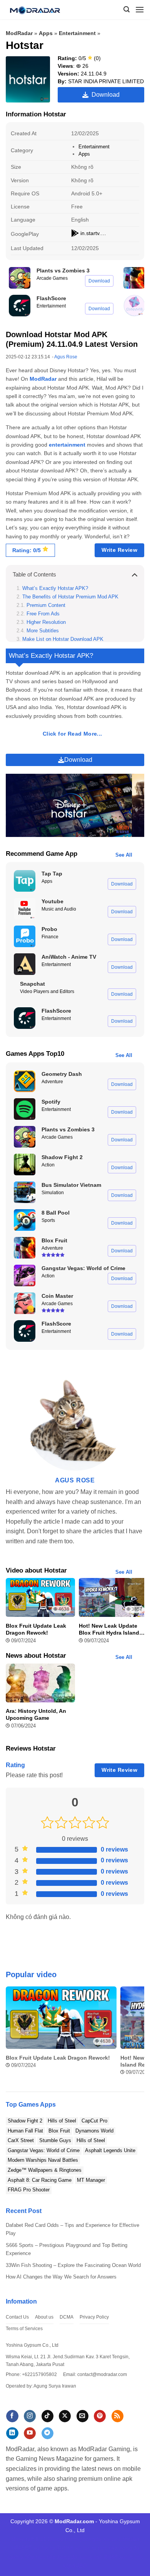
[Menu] (140, 9)
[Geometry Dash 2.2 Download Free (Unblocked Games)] (25, 1081)
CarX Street (21, 2140)
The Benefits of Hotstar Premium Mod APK (70, 597)
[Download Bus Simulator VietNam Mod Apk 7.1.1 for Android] (25, 1192)
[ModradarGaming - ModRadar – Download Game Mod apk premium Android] (38, 10)
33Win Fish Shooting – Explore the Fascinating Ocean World (73, 2265)
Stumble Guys (55, 2140)
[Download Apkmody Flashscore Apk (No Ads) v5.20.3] (20, 306)
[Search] (127, 9)
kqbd (69, 2566)
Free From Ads (43, 614)
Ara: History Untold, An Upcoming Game (36, 1714)
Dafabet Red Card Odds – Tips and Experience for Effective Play (72, 2229)
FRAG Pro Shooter (29, 2190)
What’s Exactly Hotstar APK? (55, 588)
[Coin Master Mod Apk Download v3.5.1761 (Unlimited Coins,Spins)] (25, 1303)
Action (48, 1165)
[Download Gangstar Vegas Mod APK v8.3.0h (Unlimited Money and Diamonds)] (25, 1275)
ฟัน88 (111, 2557)
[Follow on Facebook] (12, 2416)
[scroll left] (13, 2035)
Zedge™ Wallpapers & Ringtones (45, 2170)
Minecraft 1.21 (29, 2539)
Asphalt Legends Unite (110, 2150)
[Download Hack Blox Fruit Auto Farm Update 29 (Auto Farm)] (134, 278)
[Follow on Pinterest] (100, 2416)
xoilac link (91, 2557)
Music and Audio (59, 909)
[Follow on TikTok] (47, 2416)
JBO (82, 2566)
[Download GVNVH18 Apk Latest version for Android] (134, 306)
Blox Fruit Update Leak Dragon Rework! (36, 1629)
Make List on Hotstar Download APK (63, 639)
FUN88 (65, 2548)
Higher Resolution (46, 622)
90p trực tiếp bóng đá (51, 2557)
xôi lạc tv (44, 2548)
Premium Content (46, 605)
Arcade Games (52, 278)
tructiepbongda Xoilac (91, 2539)
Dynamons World (94, 2131)
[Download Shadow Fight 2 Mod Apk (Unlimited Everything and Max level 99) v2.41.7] (25, 1164)
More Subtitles (43, 631)
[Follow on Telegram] (47, 2433)
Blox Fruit (59, 2131)
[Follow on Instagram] (30, 2416)
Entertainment (77, 33)
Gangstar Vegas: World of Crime (44, 2150)
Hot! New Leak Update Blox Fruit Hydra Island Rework (109, 1629)
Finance (50, 937)
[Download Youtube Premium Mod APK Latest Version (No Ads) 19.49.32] (25, 909)
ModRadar (19, 33)
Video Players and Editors (47, 991)
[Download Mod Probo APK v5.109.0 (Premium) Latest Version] (25, 936)
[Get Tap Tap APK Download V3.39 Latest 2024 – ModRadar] (25, 881)
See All (124, 855)
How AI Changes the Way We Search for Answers (61, 2277)
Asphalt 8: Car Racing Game (40, 2180)
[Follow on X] (65, 2416)
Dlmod (56, 2539)
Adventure (52, 1082)
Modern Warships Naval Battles (43, 2160)
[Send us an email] (82, 2416)
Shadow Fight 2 (25, 2121)
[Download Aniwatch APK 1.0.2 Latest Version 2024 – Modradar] (25, 964)
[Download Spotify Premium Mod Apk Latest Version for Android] (25, 1109)
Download (104, 95)
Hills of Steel (62, 2121)
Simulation (53, 1193)
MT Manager (91, 2180)
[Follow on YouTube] (30, 2433)
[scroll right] (137, 2035)
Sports (48, 1220)
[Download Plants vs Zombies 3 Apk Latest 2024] (20, 278)
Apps (46, 33)
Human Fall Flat (25, 2131)
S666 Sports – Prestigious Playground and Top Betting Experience (67, 2249)
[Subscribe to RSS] (117, 2416)
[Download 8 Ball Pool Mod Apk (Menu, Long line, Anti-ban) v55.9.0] (25, 1220)
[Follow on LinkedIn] (12, 2433)
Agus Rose (66, 357)
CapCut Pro (94, 2121)
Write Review (119, 550)
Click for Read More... (72, 734)
